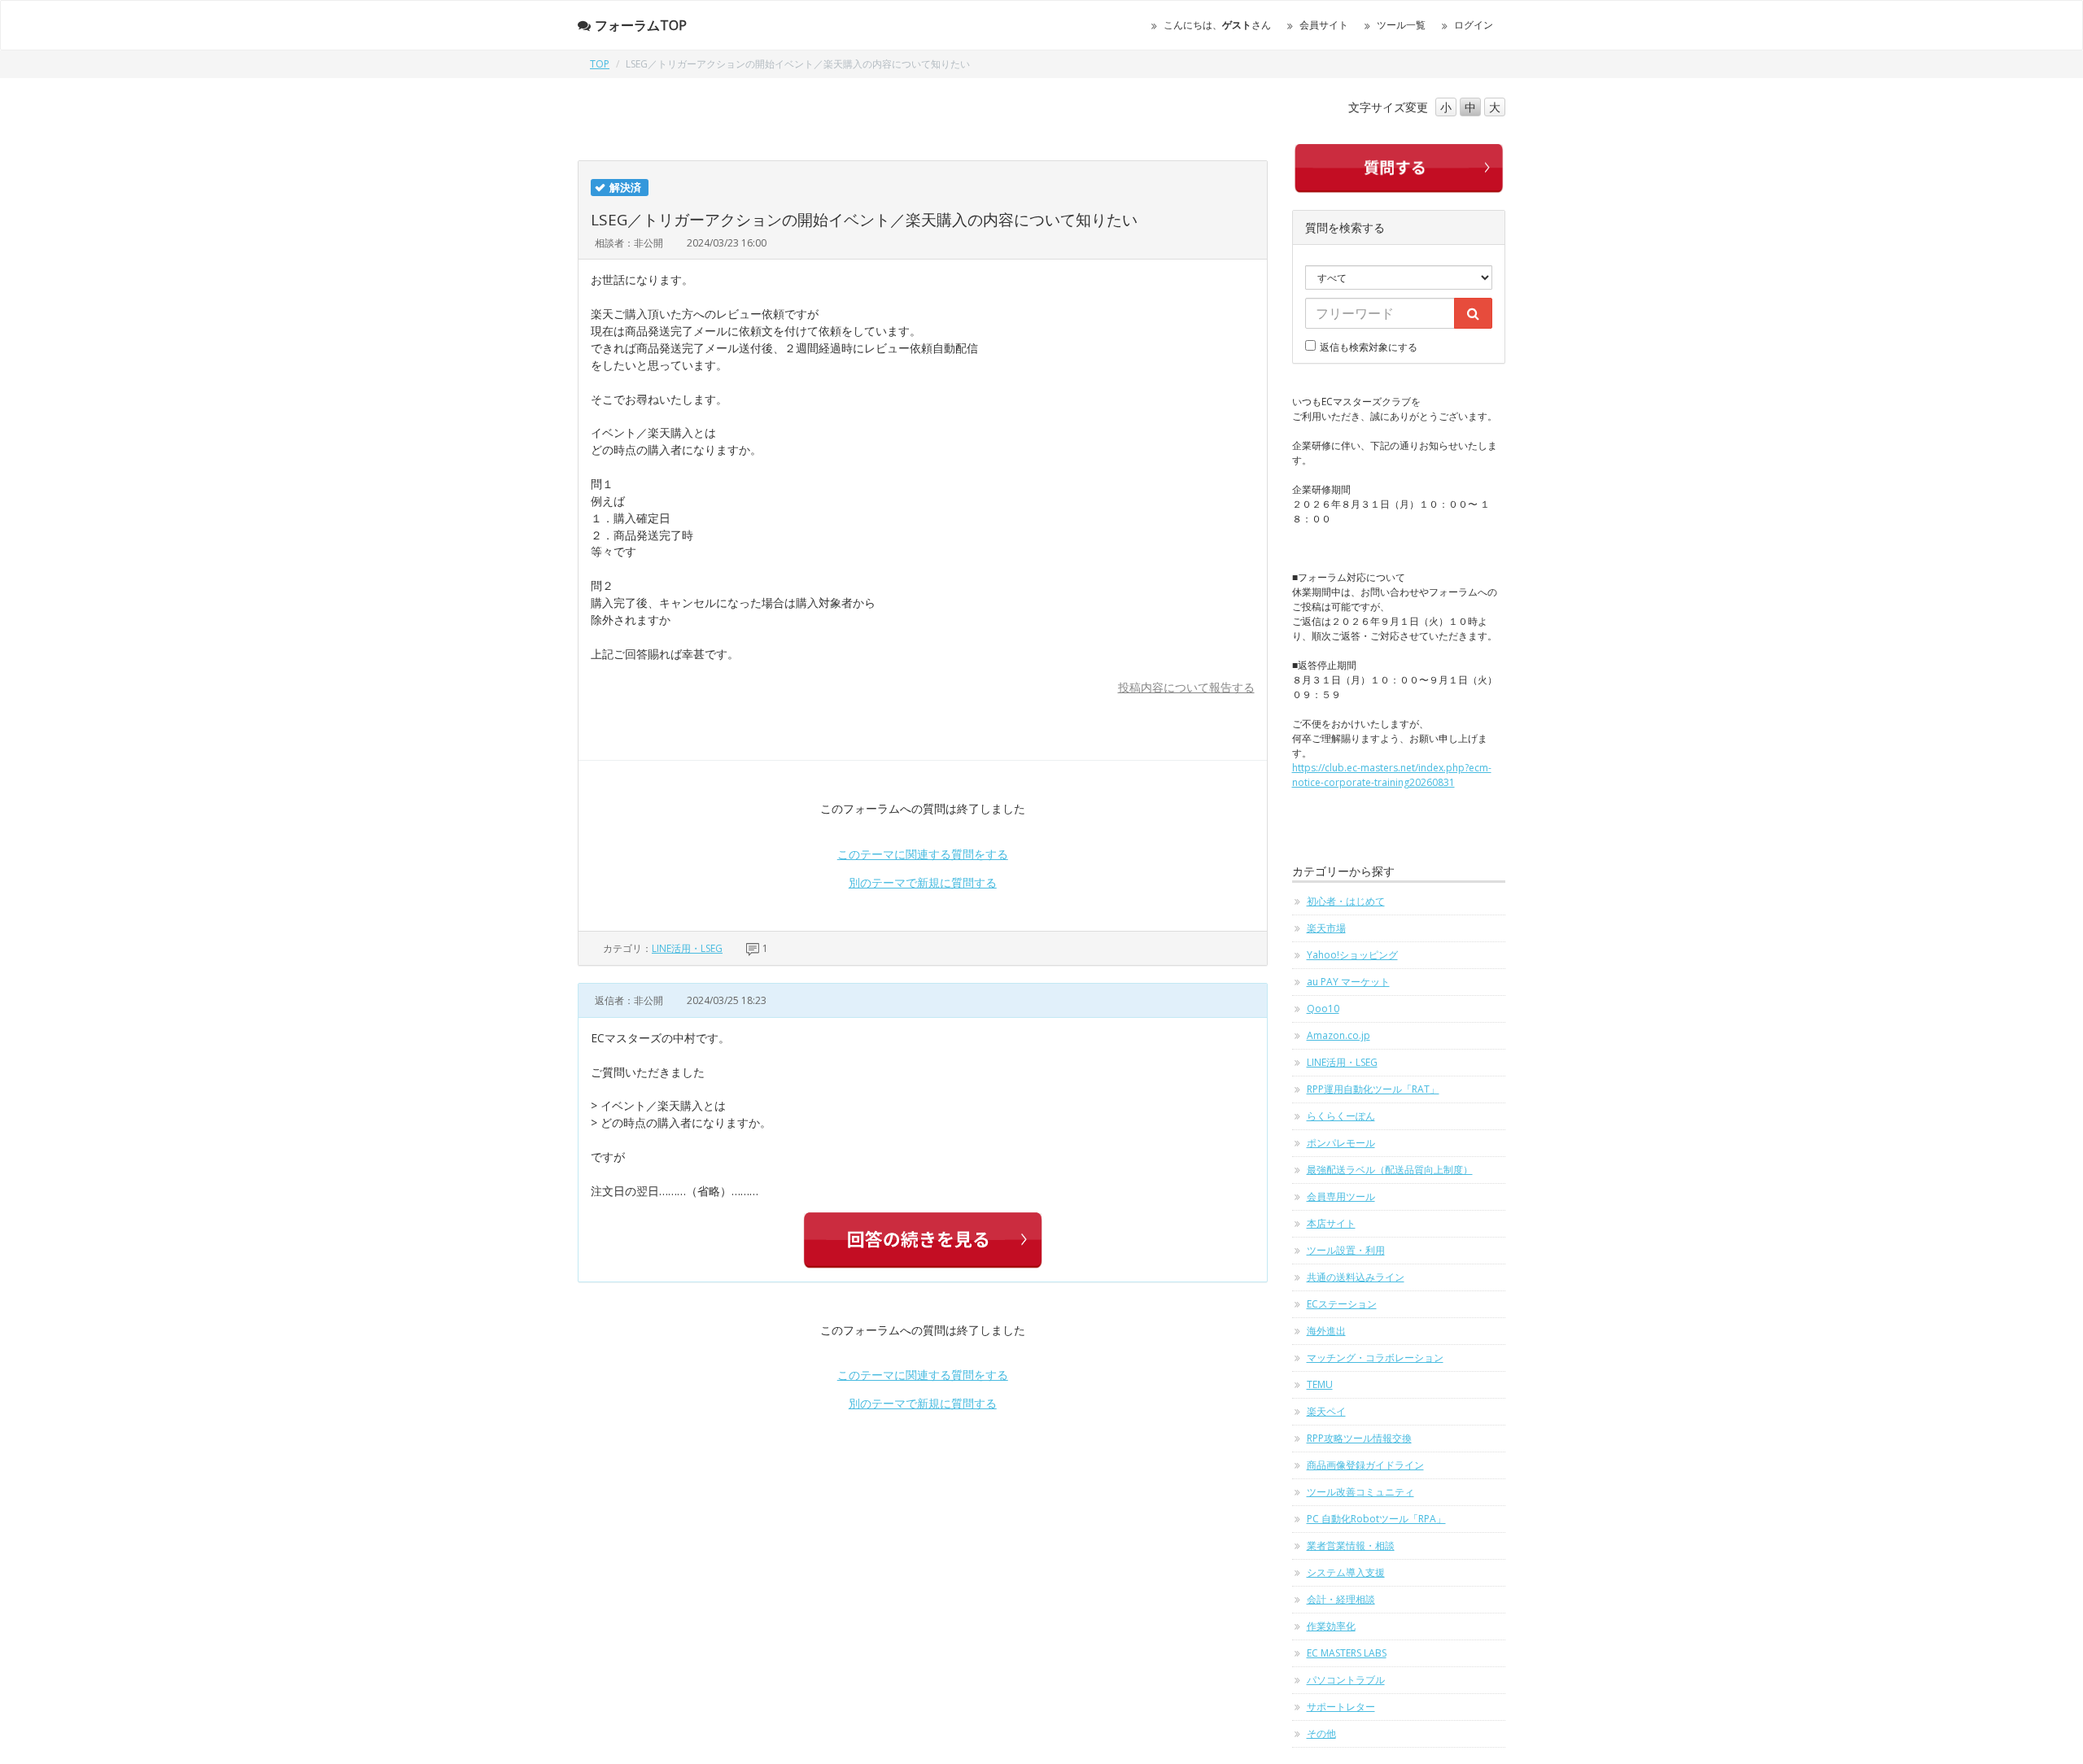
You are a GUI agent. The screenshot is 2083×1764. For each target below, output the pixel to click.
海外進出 (1326, 1331)
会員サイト (1324, 25)
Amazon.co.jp (1338, 1035)
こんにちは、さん (1217, 25)
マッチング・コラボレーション (1375, 1358)
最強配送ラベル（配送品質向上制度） (1390, 1170)
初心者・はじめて (1346, 901)
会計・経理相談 (1341, 1599)
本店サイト (1331, 1223)
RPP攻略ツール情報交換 (1359, 1438)
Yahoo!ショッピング (1352, 955)
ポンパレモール (1341, 1143)
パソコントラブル (1346, 1680)
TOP (600, 64)
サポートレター (1341, 1707)
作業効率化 (1331, 1626)
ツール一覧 (1401, 25)
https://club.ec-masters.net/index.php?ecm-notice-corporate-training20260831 (1392, 775)
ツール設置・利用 (1346, 1250)
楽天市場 (1326, 928)
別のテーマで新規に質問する (923, 882)
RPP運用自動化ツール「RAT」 (1373, 1089)
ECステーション (1342, 1304)
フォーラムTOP (641, 25)
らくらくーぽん (1341, 1116)
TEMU (1320, 1384)
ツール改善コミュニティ (1360, 1492)
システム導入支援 (1346, 1572)
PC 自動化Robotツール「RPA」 (1376, 1519)
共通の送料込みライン (1356, 1277)
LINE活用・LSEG (687, 948)
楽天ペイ (1326, 1411)
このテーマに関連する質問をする (923, 854)
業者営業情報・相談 (1351, 1546)
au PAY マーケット (1348, 982)
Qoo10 (1323, 1009)
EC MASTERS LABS (1347, 1653)
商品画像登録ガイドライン (1365, 1465)
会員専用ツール (1341, 1196)
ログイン (1474, 25)
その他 (1321, 1733)
